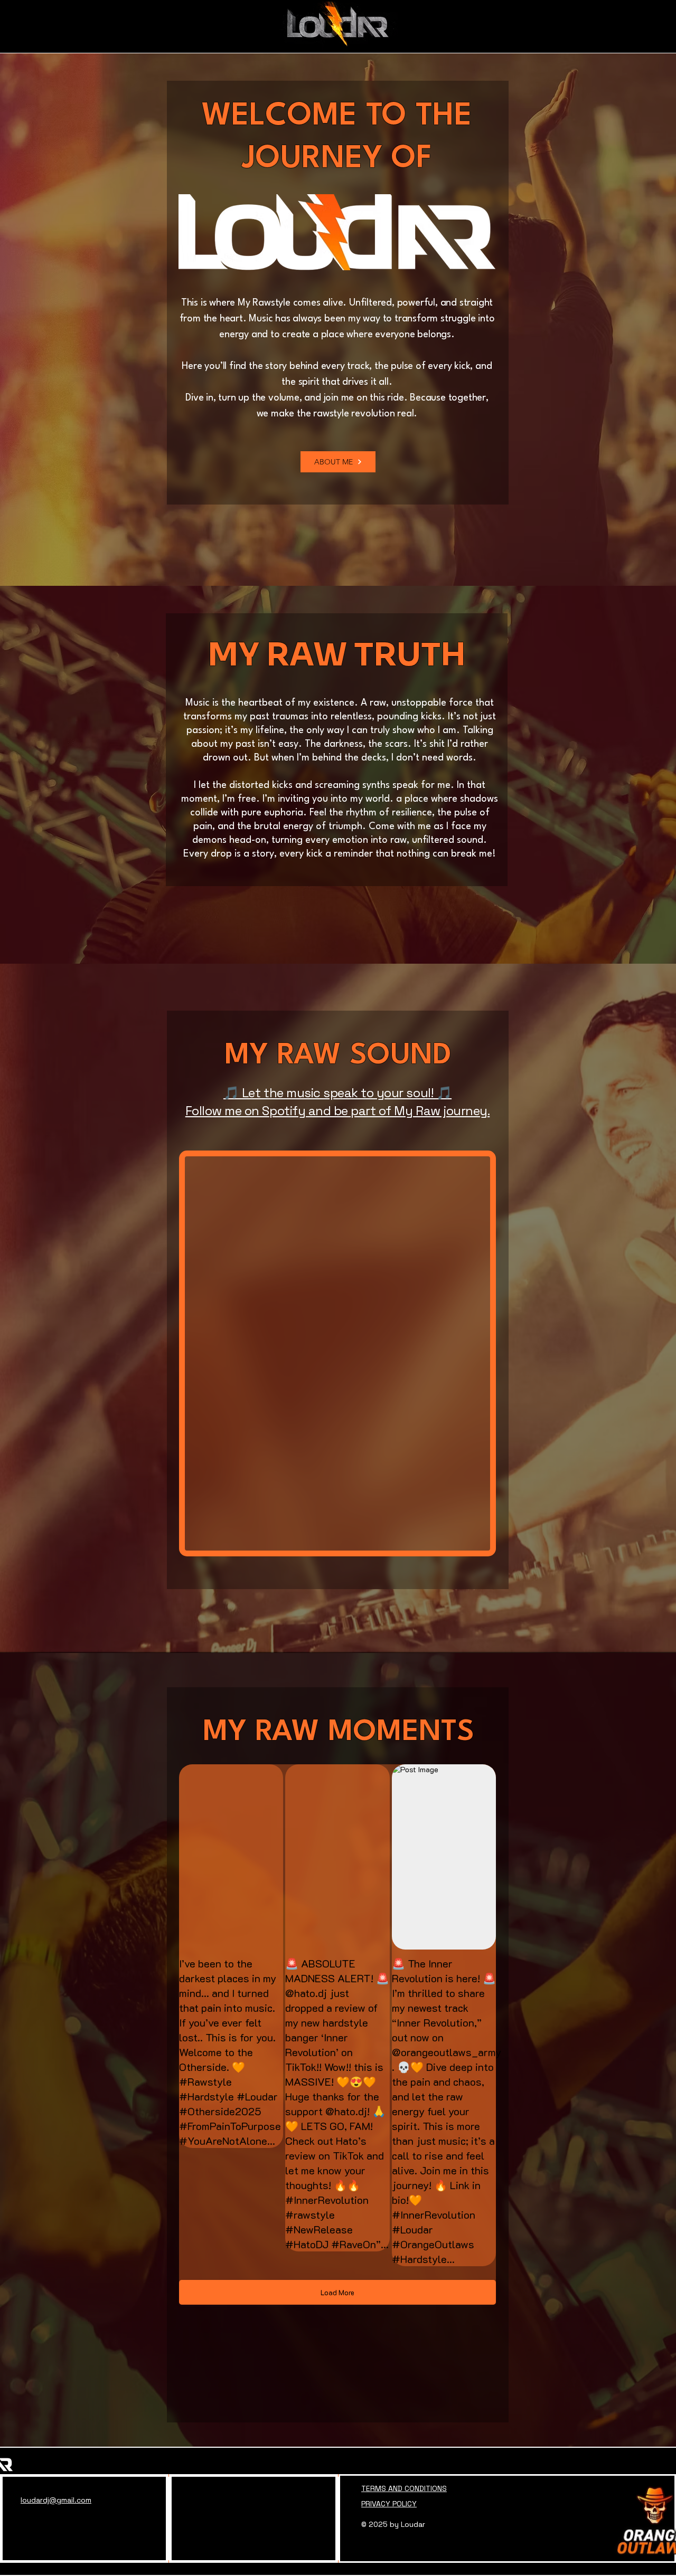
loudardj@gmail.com (56, 2500)
